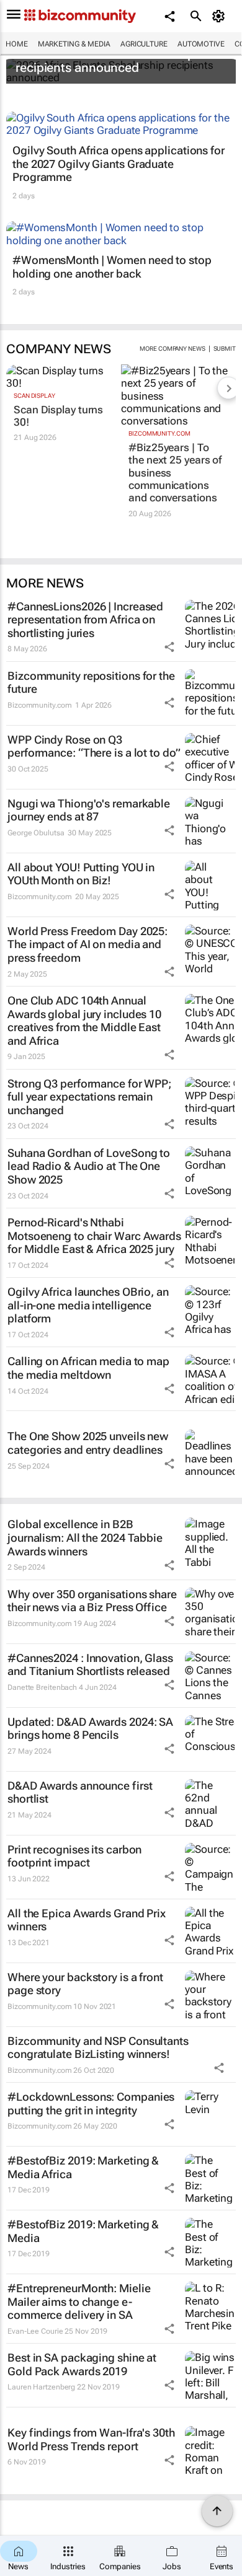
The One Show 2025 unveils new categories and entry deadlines (88, 1443)
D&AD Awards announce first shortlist (80, 1792)
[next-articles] (228, 388)
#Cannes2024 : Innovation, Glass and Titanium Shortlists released (90, 1665)
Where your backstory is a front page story (85, 1984)
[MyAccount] (221, 16)
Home (17, 44)
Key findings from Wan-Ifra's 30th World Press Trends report (91, 2439)
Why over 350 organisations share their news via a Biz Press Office (92, 1601)
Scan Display (34, 396)
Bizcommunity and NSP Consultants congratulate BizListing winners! (98, 2048)
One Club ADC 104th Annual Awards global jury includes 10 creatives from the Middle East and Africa (84, 1021)
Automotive (201, 44)
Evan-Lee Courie (35, 2331)
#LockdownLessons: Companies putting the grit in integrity (91, 2103)
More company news (172, 349)
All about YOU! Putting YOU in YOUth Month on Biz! (81, 874)
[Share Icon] (169, 647)
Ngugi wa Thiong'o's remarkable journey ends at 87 (89, 810)
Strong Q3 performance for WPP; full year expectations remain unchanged (89, 1097)
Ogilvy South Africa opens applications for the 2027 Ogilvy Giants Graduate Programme (119, 164)
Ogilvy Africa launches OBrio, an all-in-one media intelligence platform (88, 1305)
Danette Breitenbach (42, 1687)
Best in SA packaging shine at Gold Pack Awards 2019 (82, 2364)
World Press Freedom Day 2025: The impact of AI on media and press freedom (87, 944)
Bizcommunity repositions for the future (91, 683)
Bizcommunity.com (159, 433)
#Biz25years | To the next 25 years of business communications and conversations (175, 473)
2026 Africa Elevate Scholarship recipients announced (105, 61)
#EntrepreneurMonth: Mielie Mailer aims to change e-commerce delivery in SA (79, 2301)
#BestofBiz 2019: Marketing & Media (83, 2231)
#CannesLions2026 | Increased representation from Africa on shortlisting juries (85, 620)
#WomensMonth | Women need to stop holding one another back (112, 267)
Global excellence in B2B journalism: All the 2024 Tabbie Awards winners (85, 1537)
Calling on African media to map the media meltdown (88, 1368)
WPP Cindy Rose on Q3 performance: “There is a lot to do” (94, 746)
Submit (225, 349)
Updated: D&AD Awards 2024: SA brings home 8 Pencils (90, 1729)
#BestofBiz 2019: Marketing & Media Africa (83, 2167)
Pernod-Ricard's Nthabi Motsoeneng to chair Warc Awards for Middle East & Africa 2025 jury (94, 1236)
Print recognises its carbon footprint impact (74, 1856)
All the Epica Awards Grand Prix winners (87, 1920)
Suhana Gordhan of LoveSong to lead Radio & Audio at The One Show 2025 (89, 1166)
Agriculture (144, 44)
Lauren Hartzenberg (41, 2387)
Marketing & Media (74, 44)
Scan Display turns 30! (58, 416)
